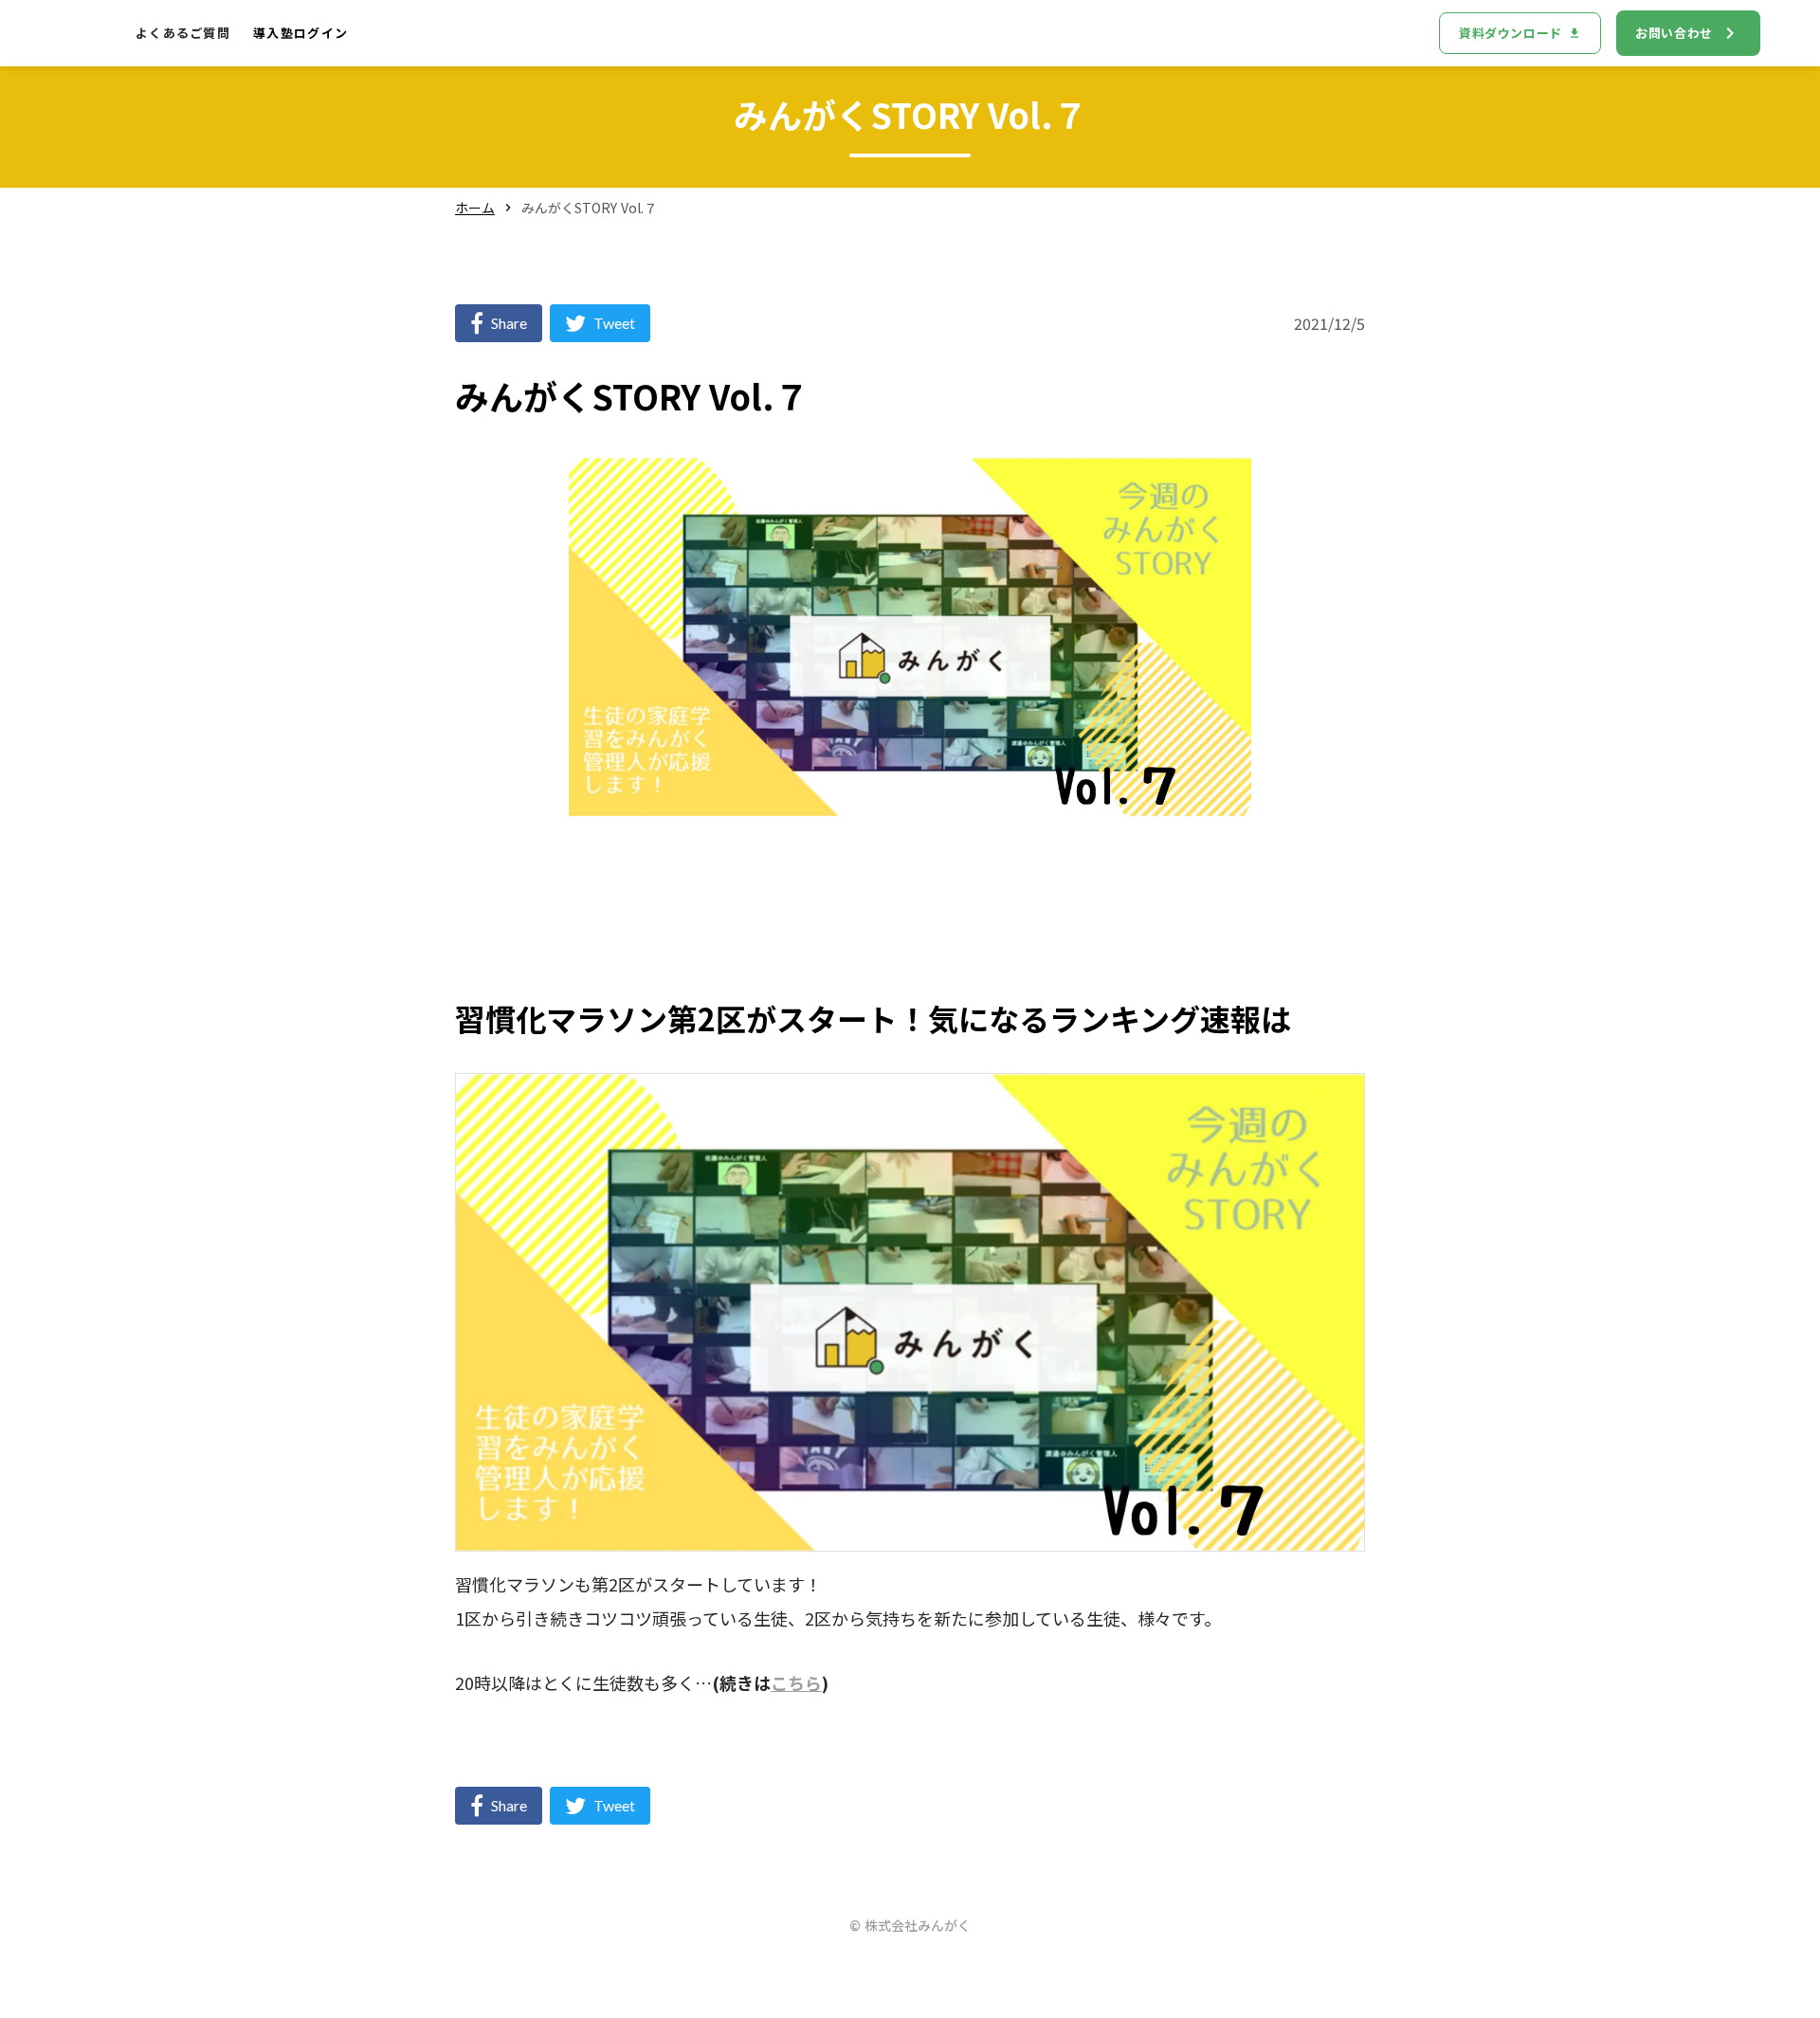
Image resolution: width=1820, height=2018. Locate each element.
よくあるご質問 (183, 33)
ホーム (475, 208)
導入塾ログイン (300, 33)
